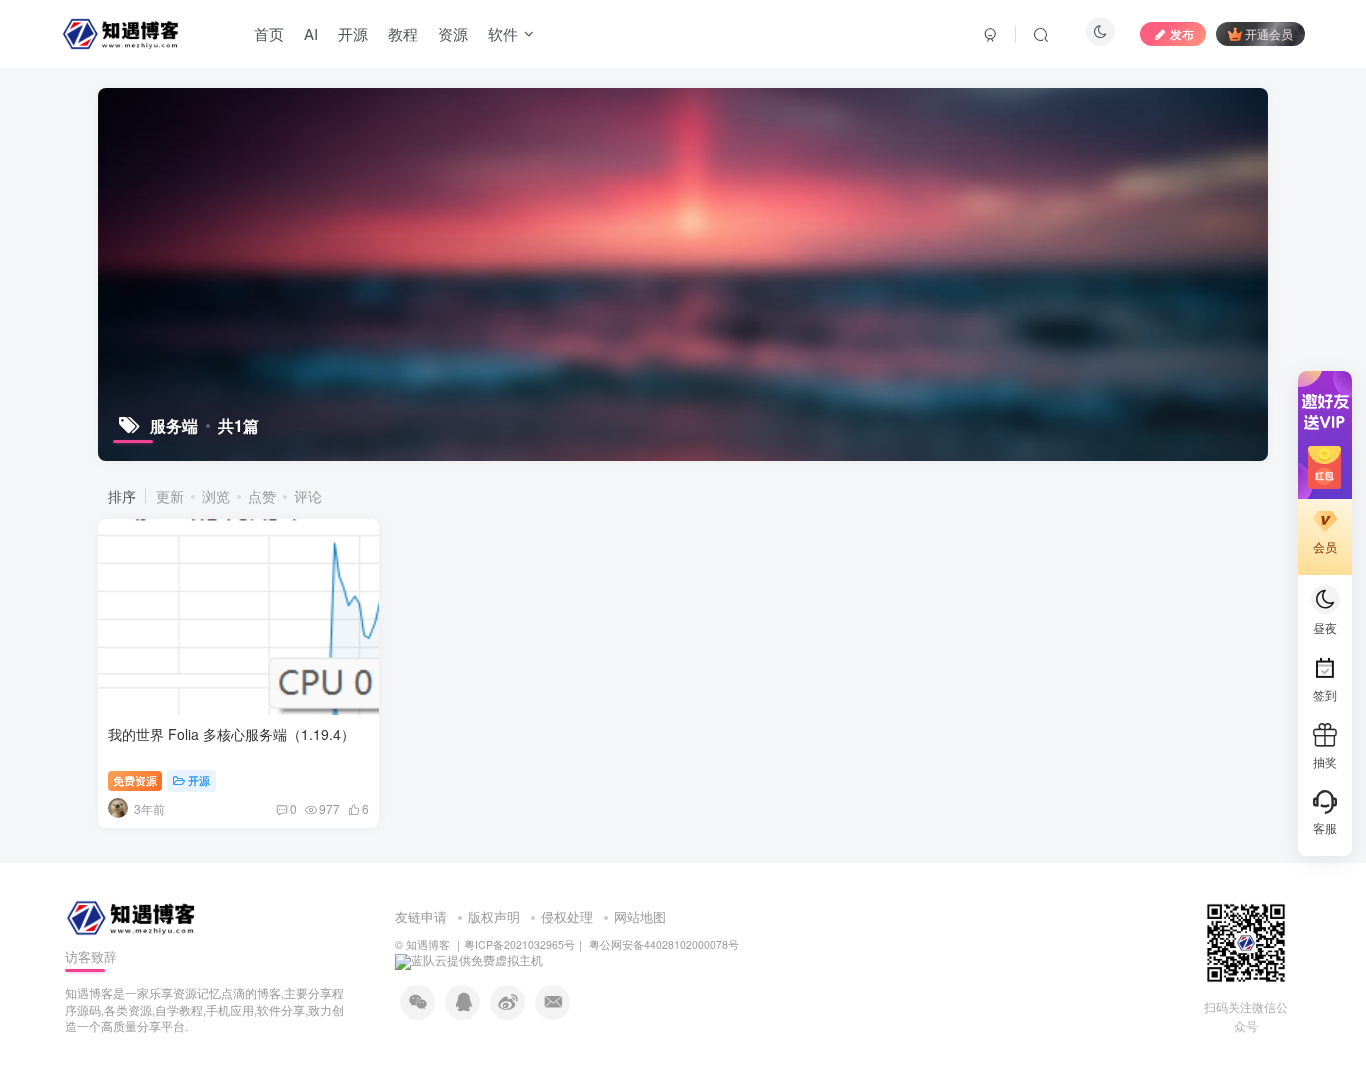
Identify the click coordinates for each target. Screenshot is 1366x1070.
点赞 (262, 496)
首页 (269, 33)
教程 (403, 33)
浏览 (216, 496)
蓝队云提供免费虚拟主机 (477, 960)
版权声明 (494, 916)
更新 (170, 496)
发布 (1182, 33)
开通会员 (1269, 33)
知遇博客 (428, 944)
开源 (353, 33)
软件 (503, 33)
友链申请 (421, 916)
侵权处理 (567, 916)
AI (311, 33)
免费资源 (135, 780)
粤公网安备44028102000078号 (662, 944)
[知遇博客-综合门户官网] (133, 916)
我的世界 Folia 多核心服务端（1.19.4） (231, 734)
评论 (308, 496)
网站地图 (640, 916)
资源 (453, 33)
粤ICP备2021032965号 (519, 944)
